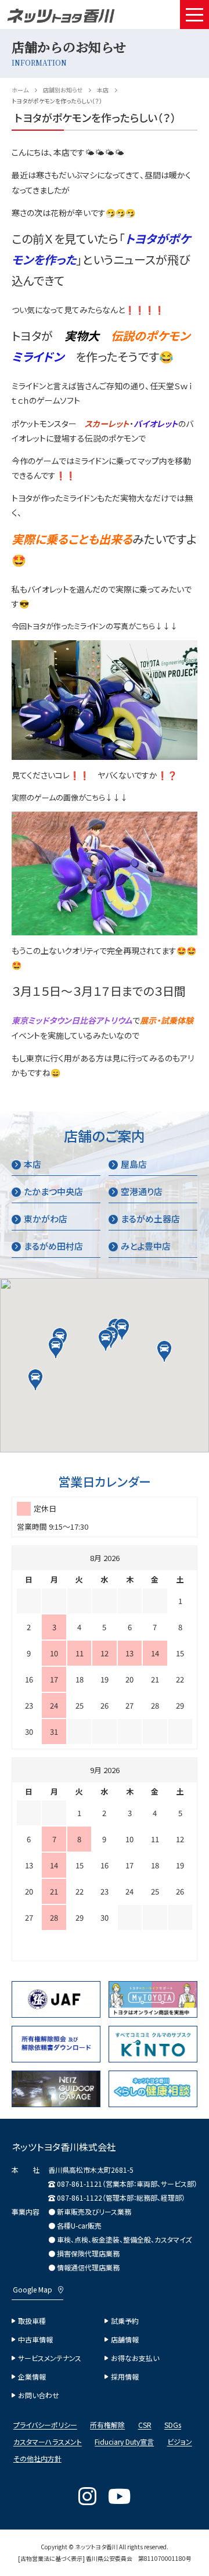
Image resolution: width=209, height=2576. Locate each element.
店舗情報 (125, 2340)
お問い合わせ (39, 2395)
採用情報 (125, 2377)
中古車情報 (35, 2340)
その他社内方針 (37, 2459)
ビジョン (180, 2442)
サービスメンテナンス (50, 2358)
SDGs (173, 2426)
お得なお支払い (135, 2358)
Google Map (33, 2290)
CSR (145, 2426)
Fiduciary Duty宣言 (124, 2442)
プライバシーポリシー (45, 2426)
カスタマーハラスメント (48, 2442)
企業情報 (32, 2377)
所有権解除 (107, 2426)
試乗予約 (125, 2321)
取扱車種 (32, 2321)
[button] (106, 1340)
